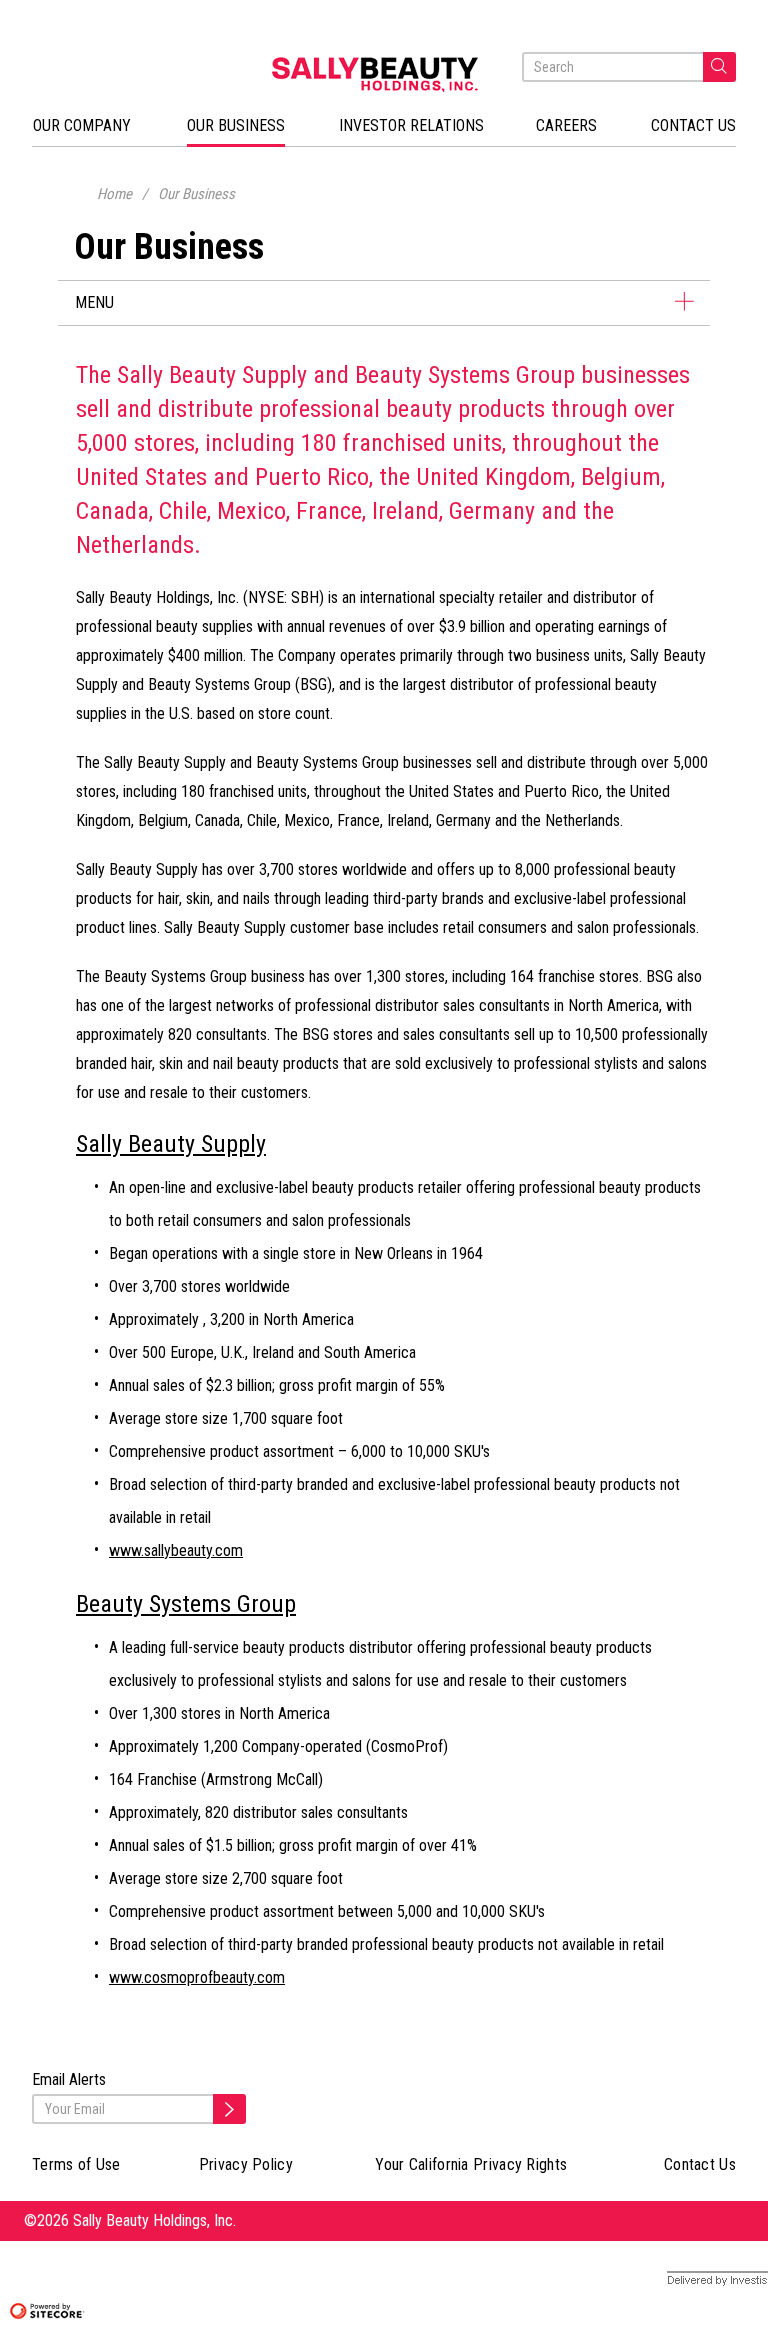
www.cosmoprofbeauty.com (197, 1977)
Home (114, 194)
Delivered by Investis (702, 2280)
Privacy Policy (246, 2164)
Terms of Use (76, 2164)
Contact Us (700, 2164)
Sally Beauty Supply (171, 1144)
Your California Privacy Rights (471, 2164)
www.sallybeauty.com (176, 1550)
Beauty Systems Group (186, 1604)
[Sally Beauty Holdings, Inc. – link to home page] (384, 74)
